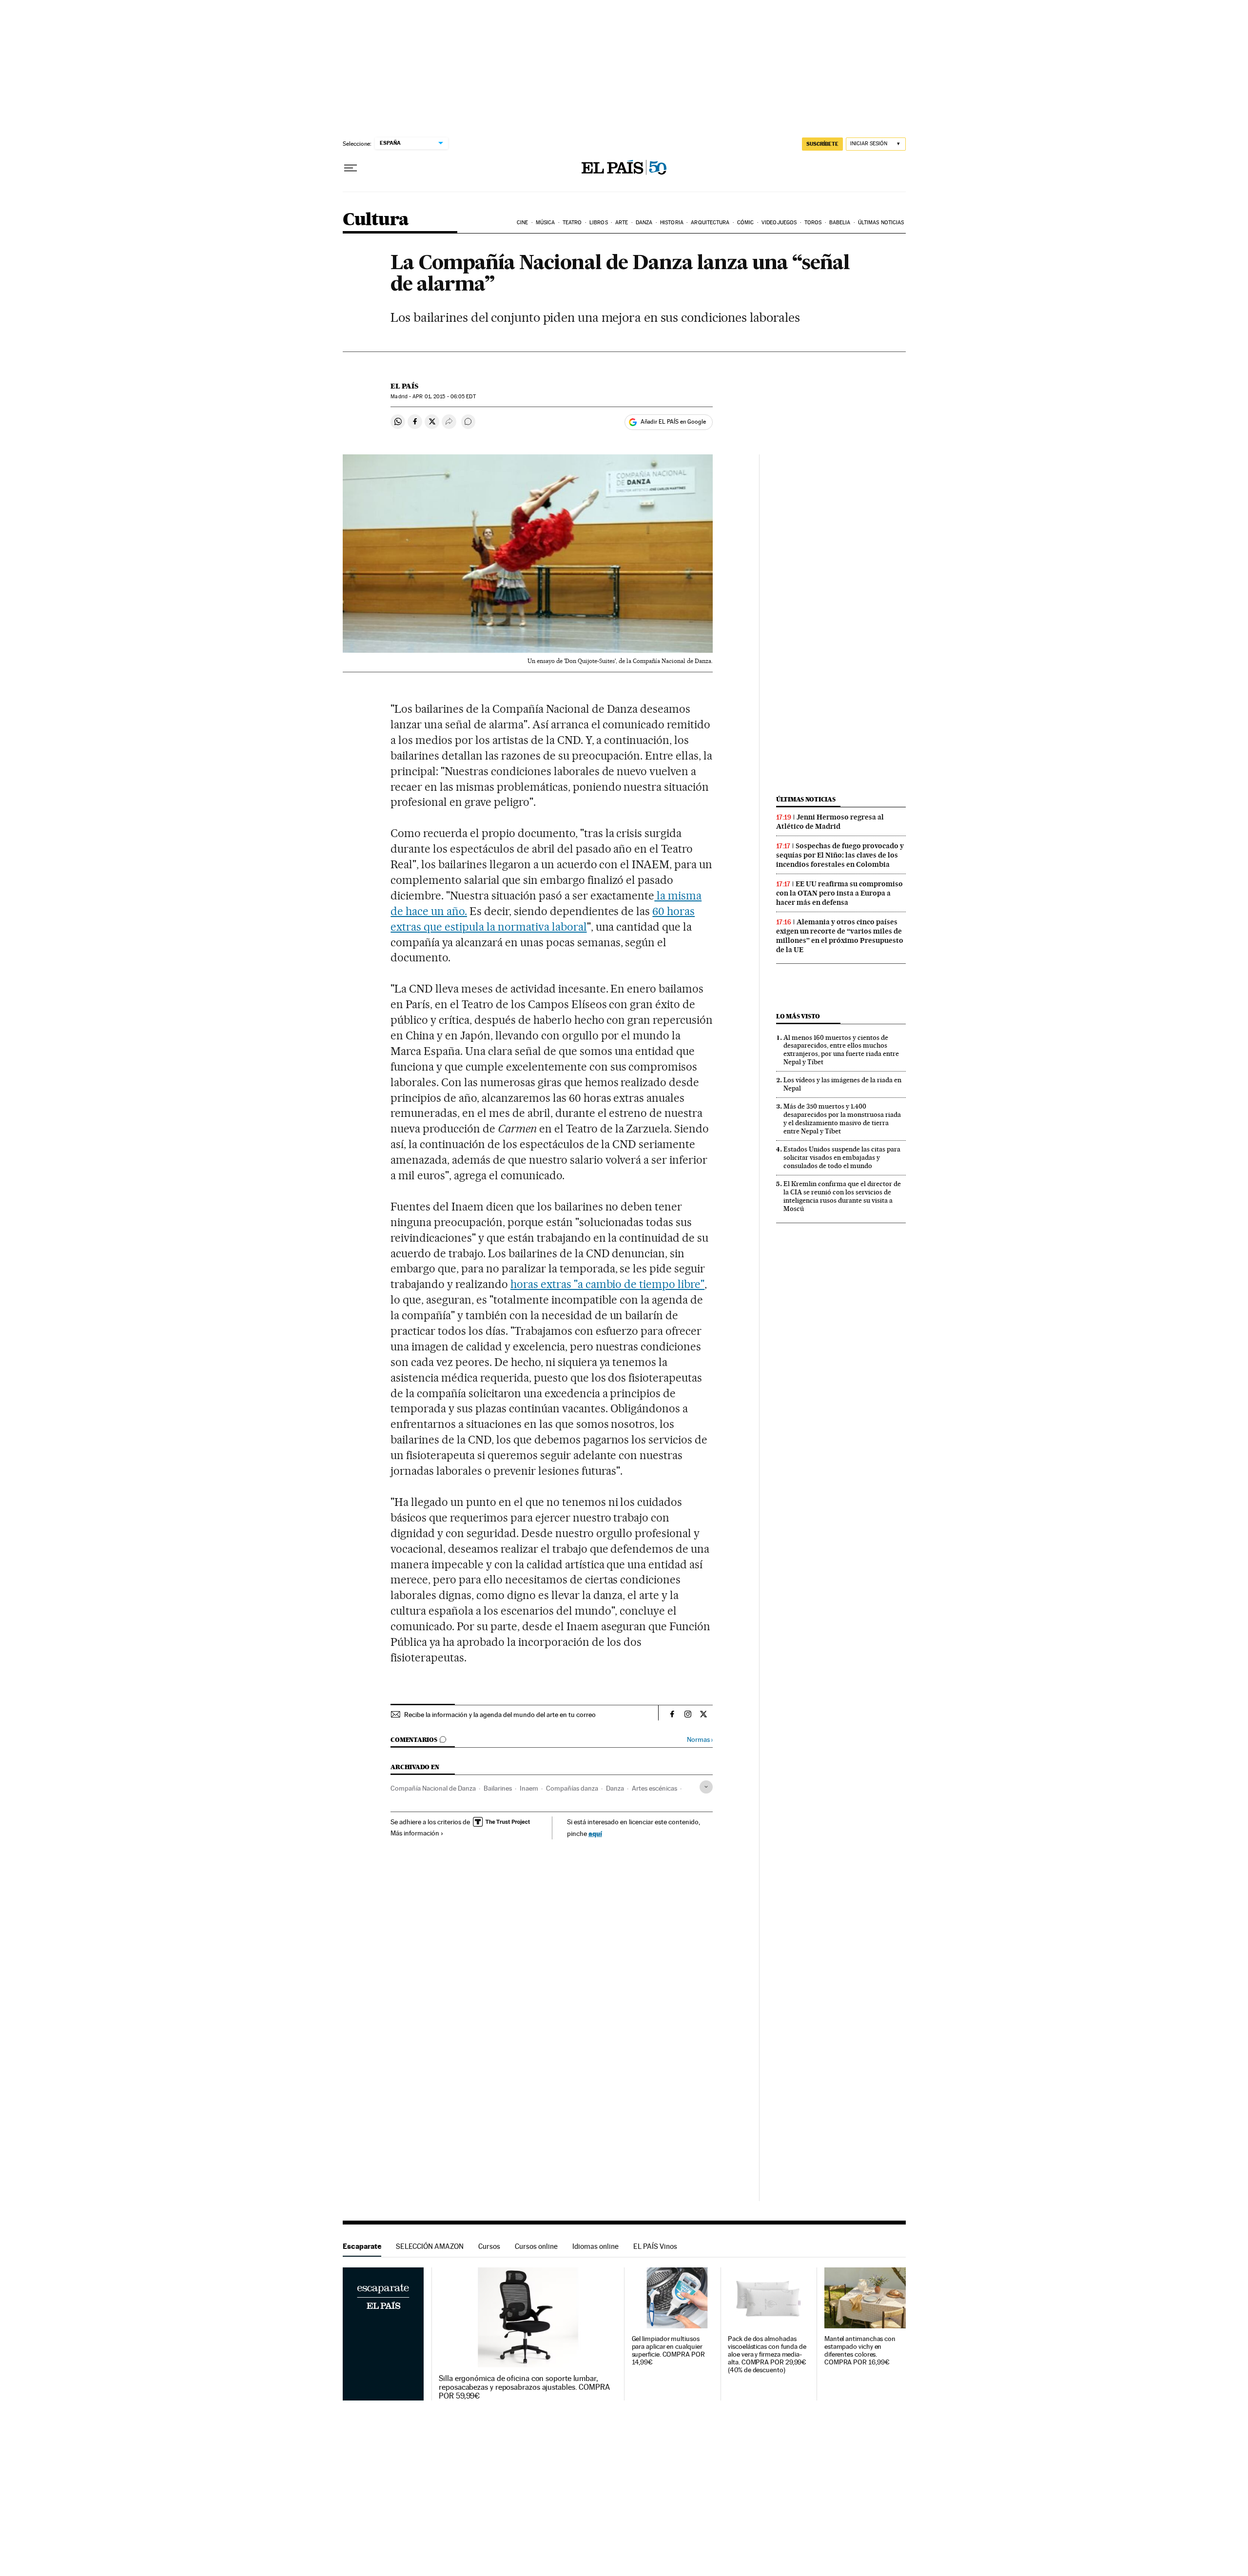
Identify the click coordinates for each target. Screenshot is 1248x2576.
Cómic (746, 223)
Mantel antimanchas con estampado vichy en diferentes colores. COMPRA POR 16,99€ (860, 2351)
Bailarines (498, 1788)
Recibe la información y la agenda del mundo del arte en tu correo (500, 1715)
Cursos (489, 2246)
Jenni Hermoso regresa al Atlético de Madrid (830, 822)
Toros (813, 223)
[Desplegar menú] (351, 168)
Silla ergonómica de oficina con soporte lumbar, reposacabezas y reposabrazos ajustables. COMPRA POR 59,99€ (524, 2387)
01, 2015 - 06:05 (444, 397)
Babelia (840, 223)
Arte (622, 223)
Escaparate (362, 2246)
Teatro (572, 223)
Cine (522, 223)
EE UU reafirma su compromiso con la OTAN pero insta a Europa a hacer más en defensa (839, 893)
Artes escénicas (654, 1788)
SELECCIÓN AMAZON (430, 2246)
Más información (415, 1833)
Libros (599, 223)
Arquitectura (710, 223)
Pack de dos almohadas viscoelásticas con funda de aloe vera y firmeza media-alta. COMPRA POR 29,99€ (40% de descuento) (767, 2354)
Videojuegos (779, 223)
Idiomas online (595, 2246)
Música (546, 223)
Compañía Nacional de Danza (433, 1788)
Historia (672, 223)
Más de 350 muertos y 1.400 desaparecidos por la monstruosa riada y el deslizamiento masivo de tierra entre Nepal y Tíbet (842, 1119)
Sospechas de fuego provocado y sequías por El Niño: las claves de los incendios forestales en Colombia (840, 855)
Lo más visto (798, 1016)
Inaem (529, 1788)
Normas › (700, 1740)
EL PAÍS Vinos (655, 2246)
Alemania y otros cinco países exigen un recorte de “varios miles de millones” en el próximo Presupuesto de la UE (840, 936)
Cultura (376, 220)
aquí (595, 1833)
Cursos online (536, 2246)
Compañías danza (572, 1788)
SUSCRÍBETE (822, 144)
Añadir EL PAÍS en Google (673, 422)
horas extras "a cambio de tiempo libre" (607, 1284)
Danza (644, 223)
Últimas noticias (881, 223)
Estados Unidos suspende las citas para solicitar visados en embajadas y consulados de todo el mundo (842, 1157)
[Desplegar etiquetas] (706, 1787)
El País (404, 386)
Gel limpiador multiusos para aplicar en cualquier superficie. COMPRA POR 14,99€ (668, 2351)
